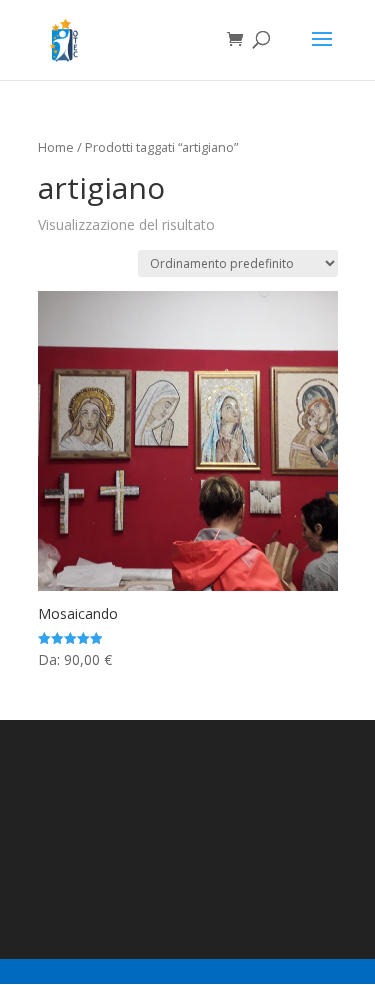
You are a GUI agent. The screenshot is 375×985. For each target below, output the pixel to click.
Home (56, 147)
